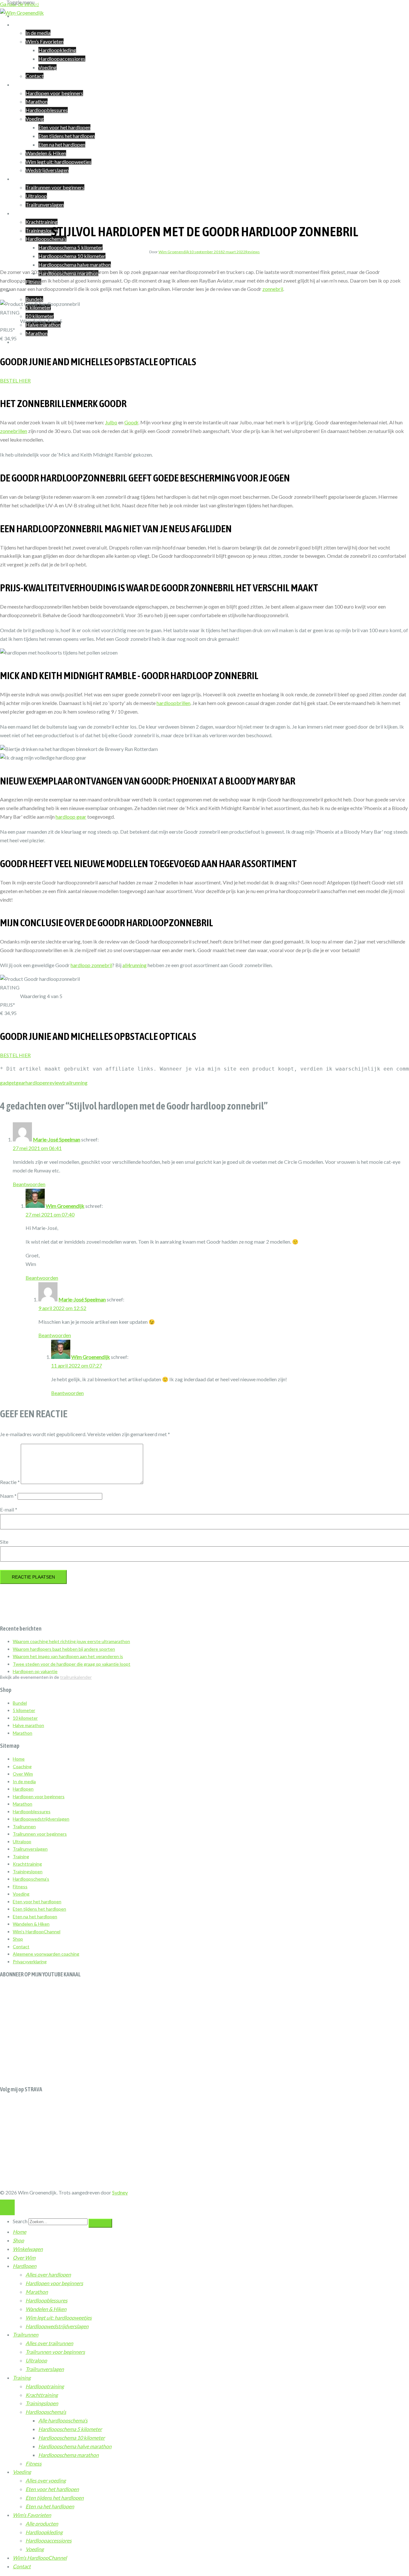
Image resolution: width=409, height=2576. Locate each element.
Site (4, 1542)
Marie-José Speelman (57, 1139)
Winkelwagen (28, 342)
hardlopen (37, 1083)
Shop (18, 1939)
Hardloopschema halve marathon (75, 265)
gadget (8, 1083)
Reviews (253, 252)
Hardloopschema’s (46, 239)
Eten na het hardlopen (62, 144)
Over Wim (24, 24)
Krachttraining (42, 222)
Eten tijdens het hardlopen (67, 136)
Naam (8, 1496)
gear (21, 1083)
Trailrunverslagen (45, 205)
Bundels (34, 299)
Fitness (20, 1887)
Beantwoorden (29, 1184)
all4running (135, 965)
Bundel (20, 1703)
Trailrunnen (25, 179)
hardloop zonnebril (91, 965)
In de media (38, 33)
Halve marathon (28, 1725)
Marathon (37, 101)
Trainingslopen (42, 230)
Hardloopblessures (47, 110)
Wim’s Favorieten (45, 41)
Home (19, 1759)
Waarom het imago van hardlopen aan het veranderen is (68, 1656)
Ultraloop (36, 196)
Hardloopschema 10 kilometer (72, 256)
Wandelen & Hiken (46, 153)
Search (20, 2221)
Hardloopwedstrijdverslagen (41, 1819)
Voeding (47, 67)
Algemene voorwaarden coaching (46, 1954)
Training (22, 213)
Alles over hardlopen (48, 2274)
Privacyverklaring (30, 1962)
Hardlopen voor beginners (54, 93)
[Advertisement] (204, 2028)
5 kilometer (24, 1710)
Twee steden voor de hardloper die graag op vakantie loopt (72, 1664)
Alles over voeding (46, 2480)
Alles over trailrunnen (49, 2343)
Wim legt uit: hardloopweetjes (58, 162)
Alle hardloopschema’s (63, 2420)
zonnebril (273, 289)
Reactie (10, 1482)
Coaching (23, 16)
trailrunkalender (76, 1677)
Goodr (131, 422)
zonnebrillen (14, 431)
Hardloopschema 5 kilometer (70, 247)
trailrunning (75, 1083)
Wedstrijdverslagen (47, 170)
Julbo (111, 422)
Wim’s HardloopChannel (37, 1932)
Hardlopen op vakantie (35, 1671)
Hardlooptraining (45, 2386)
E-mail (9, 1509)
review (55, 1083)
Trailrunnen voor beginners (55, 187)
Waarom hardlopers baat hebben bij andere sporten (64, 1649)
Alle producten (42, 2523)
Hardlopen (25, 84)
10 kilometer (40, 316)
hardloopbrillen (174, 703)
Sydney (120, 2192)
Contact (35, 76)
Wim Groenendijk (174, 252)
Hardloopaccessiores (62, 59)
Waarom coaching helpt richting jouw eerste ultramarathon (71, 1641)
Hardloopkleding (57, 50)
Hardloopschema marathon (69, 2455)
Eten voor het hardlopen (64, 127)
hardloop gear (71, 817)
